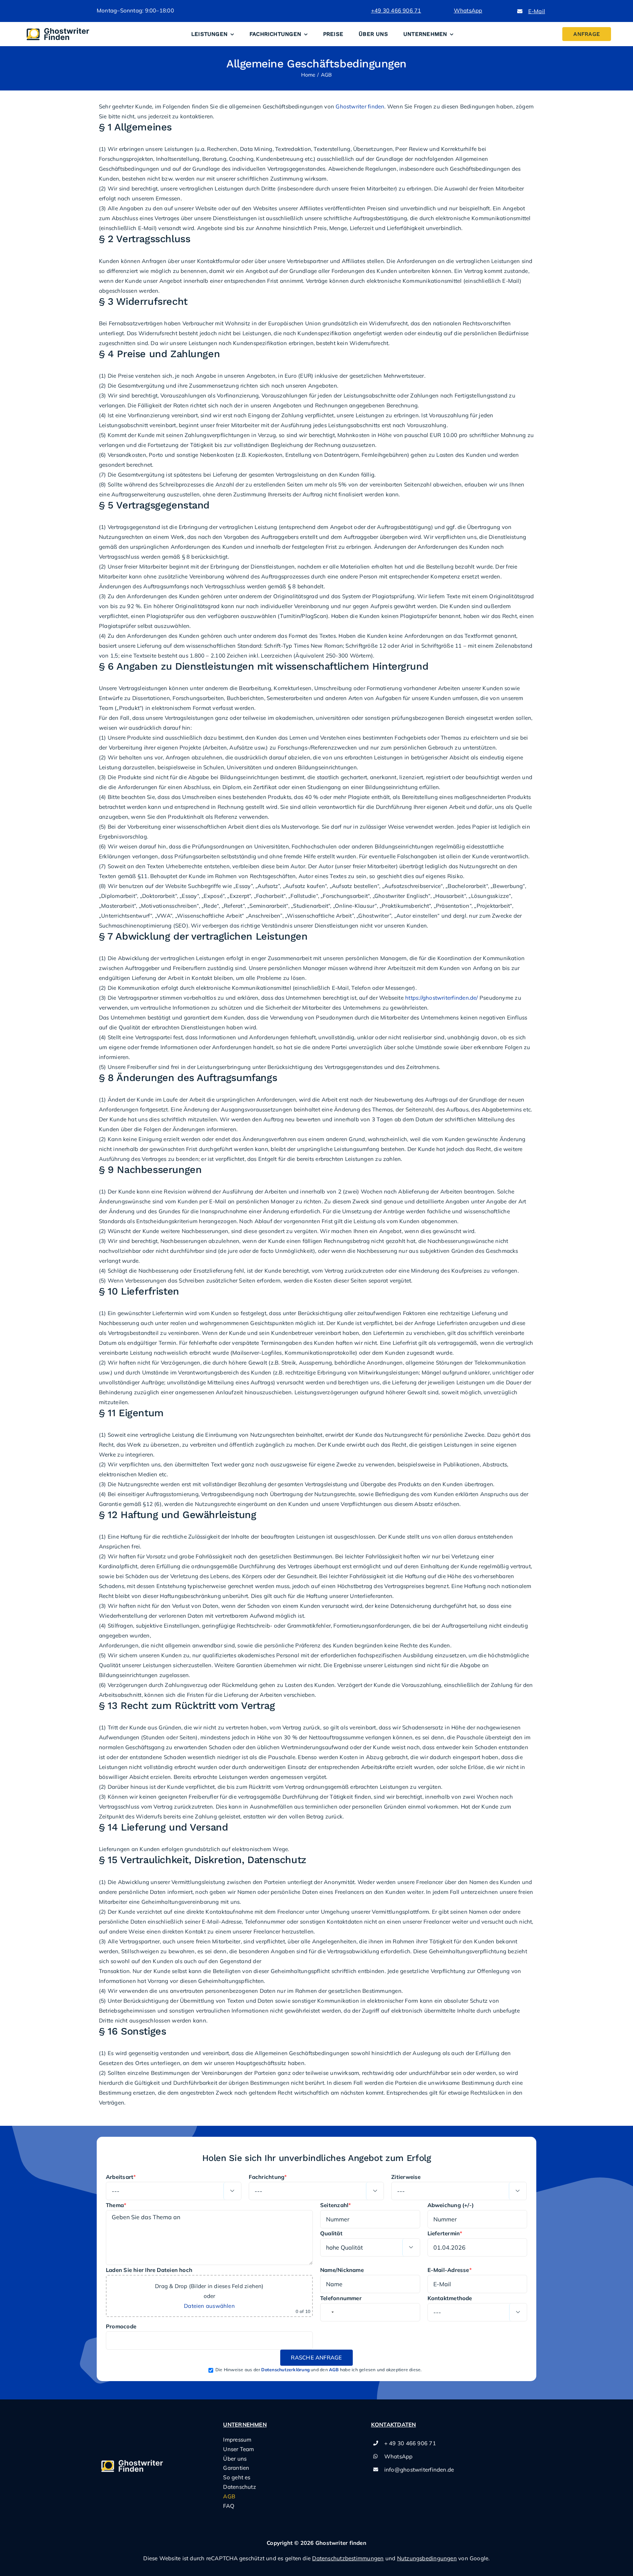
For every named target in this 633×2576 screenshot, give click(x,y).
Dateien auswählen (209, 2306)
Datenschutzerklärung (285, 2370)
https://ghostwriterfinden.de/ (442, 998)
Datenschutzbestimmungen (348, 2558)
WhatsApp (399, 2456)
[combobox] (328, 2312)
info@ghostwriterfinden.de (419, 2470)
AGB (334, 2370)
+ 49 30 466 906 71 (410, 2443)
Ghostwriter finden (360, 106)
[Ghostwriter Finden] (60, 28)
